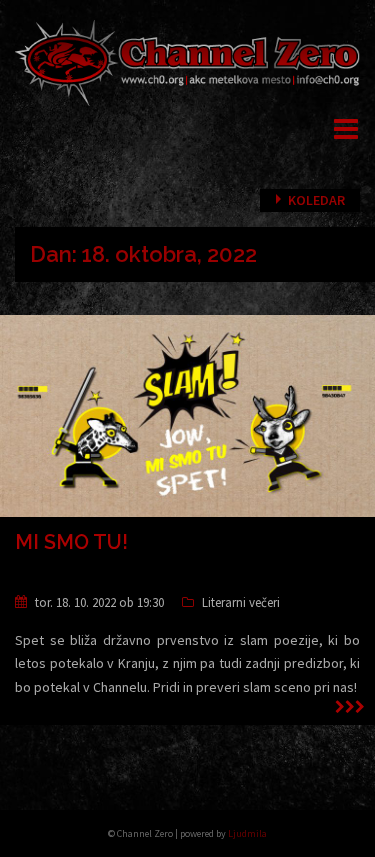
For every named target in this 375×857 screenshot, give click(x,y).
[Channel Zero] (187, 61)
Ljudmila (247, 833)
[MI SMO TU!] (187, 418)
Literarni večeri (241, 602)
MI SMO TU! (71, 542)
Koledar (316, 200)
